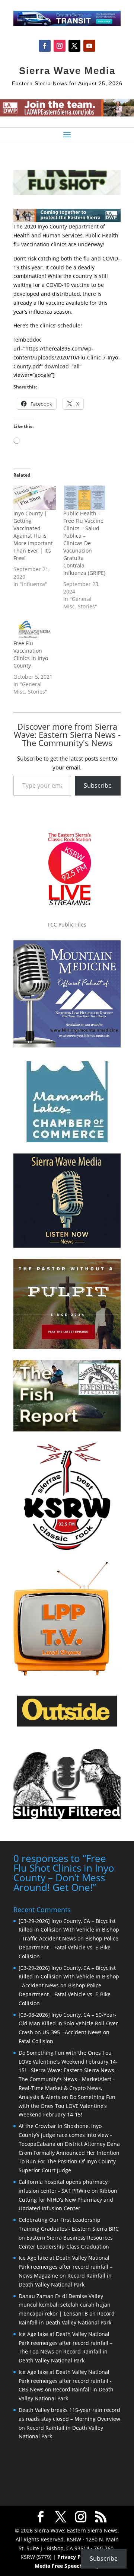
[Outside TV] (67, 1725)
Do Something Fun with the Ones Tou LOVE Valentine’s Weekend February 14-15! (67, 2106)
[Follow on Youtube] (89, 46)
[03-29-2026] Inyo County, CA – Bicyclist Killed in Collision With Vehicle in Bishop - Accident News (69, 1977)
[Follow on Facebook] (45, 46)
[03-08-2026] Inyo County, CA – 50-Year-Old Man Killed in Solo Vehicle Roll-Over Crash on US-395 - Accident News (68, 2024)
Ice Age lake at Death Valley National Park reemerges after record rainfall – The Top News (66, 2343)
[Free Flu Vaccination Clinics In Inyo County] (35, 628)
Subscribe (98, 785)
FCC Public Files (67, 924)
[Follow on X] (74, 46)
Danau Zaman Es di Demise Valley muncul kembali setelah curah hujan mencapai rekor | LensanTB (65, 2305)
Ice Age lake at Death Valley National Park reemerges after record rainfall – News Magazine (66, 2267)
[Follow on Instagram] (60, 46)
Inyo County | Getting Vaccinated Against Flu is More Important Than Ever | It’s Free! (33, 536)
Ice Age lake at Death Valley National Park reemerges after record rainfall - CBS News (65, 2381)
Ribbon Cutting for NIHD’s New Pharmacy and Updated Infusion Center (68, 2200)
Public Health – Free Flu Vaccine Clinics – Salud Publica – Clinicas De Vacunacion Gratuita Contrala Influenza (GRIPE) (84, 543)
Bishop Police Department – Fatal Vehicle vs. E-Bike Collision (68, 1947)
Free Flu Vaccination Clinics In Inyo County (31, 654)
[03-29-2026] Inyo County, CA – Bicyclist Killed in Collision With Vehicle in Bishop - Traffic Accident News (69, 1930)
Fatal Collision (36, 2041)
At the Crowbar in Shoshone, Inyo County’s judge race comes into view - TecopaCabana (65, 2135)
